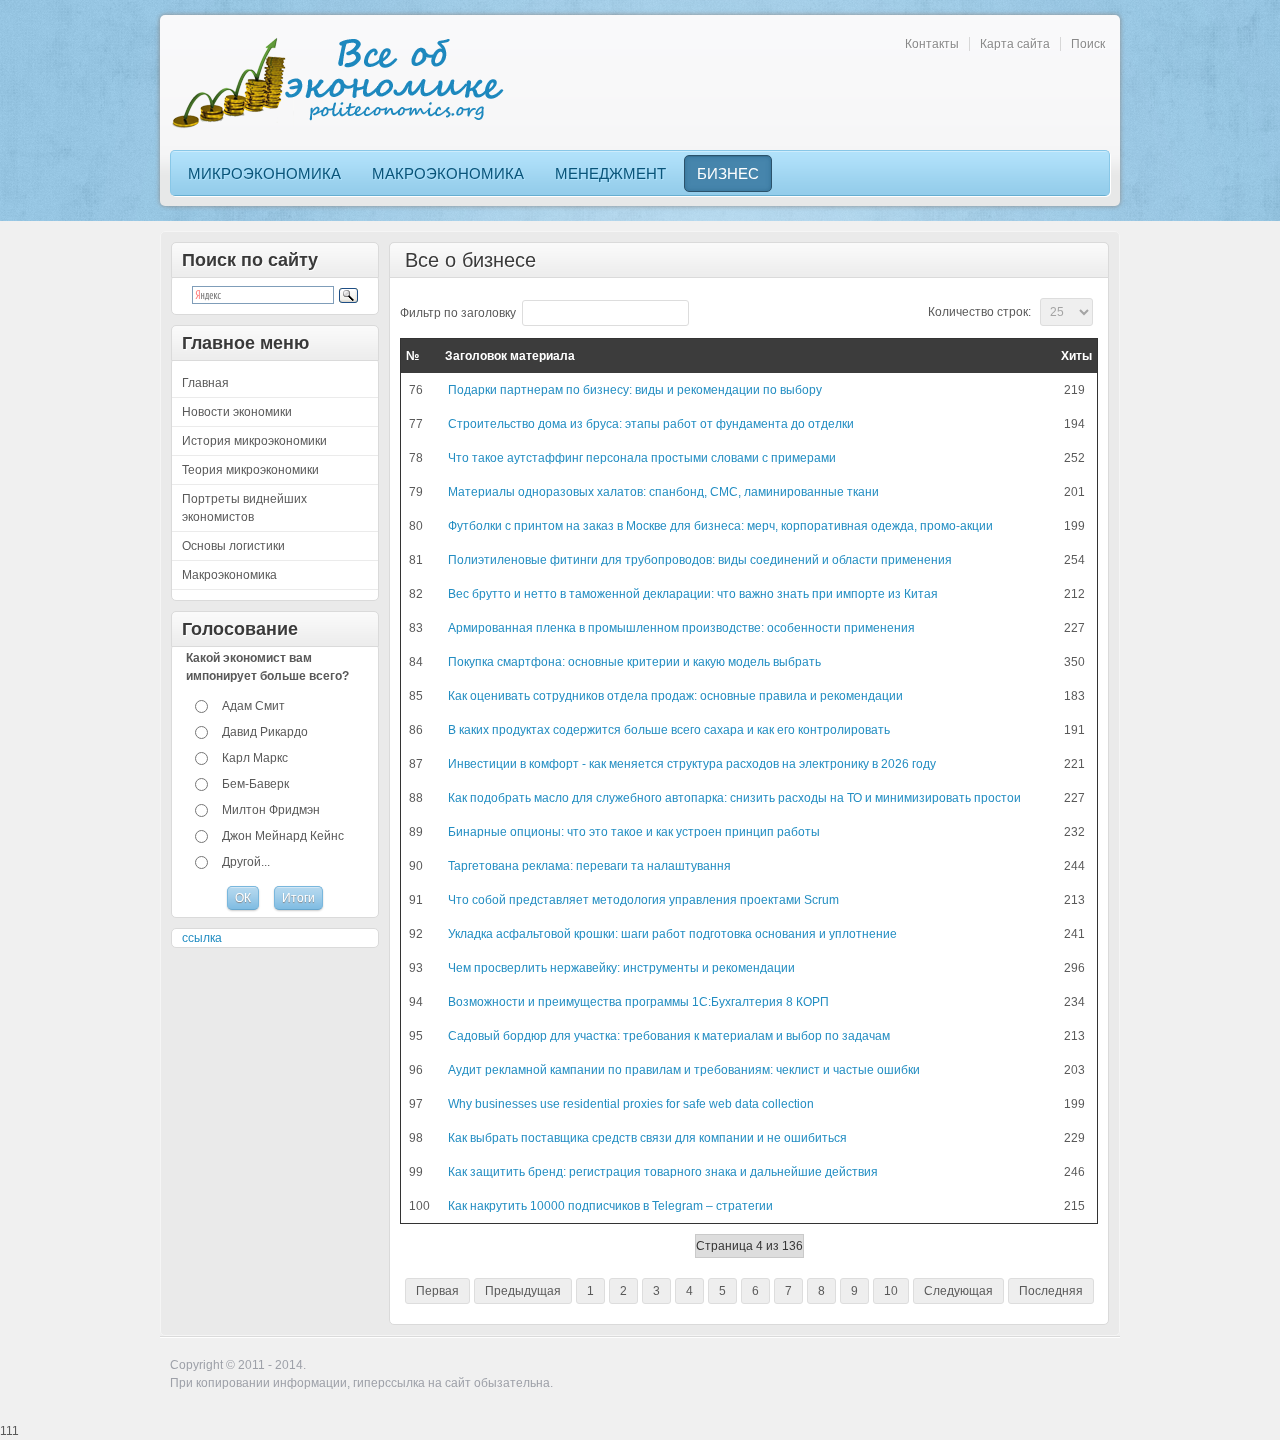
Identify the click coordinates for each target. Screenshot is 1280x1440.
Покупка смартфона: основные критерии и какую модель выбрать (634, 662)
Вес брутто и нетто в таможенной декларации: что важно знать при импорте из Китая (693, 594)
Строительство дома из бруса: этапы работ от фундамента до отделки (651, 424)
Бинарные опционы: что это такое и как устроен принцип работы (634, 832)
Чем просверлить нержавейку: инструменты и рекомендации (621, 968)
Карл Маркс (255, 758)
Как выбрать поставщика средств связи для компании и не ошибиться (647, 1138)
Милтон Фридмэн (271, 810)
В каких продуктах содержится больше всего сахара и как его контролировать (669, 730)
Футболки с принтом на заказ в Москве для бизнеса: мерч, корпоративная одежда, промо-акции (720, 526)
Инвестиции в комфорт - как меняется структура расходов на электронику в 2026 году (692, 764)
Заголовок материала (510, 356)
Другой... (246, 862)
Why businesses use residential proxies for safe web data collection (631, 1104)
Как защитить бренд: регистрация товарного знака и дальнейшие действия (663, 1172)
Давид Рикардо (265, 732)
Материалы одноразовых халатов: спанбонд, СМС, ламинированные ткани (663, 492)
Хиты (1076, 356)
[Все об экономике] (345, 82)
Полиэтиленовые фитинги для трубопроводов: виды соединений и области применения (700, 560)
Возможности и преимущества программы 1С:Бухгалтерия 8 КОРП (638, 1002)
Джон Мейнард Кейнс (283, 836)
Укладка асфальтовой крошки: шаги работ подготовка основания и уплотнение (672, 934)
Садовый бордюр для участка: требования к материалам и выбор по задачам (669, 1036)
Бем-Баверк (255, 784)
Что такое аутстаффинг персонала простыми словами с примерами (642, 458)
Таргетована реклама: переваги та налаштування (589, 866)
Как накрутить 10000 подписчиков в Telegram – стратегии (610, 1206)
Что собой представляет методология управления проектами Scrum (643, 900)
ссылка (202, 938)
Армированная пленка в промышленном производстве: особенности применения (681, 628)
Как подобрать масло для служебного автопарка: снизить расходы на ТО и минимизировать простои (734, 798)
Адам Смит (253, 706)
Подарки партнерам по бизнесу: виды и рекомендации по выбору (635, 390)
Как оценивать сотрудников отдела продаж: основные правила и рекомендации (675, 696)
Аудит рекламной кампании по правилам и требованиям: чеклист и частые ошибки (684, 1070)
